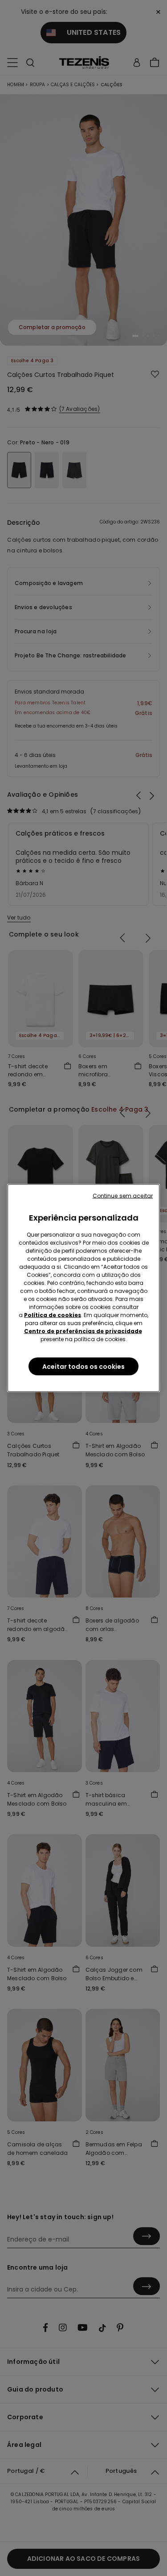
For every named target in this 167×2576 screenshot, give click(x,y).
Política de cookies (53, 1315)
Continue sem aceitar (123, 1196)
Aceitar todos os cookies (83, 1367)
